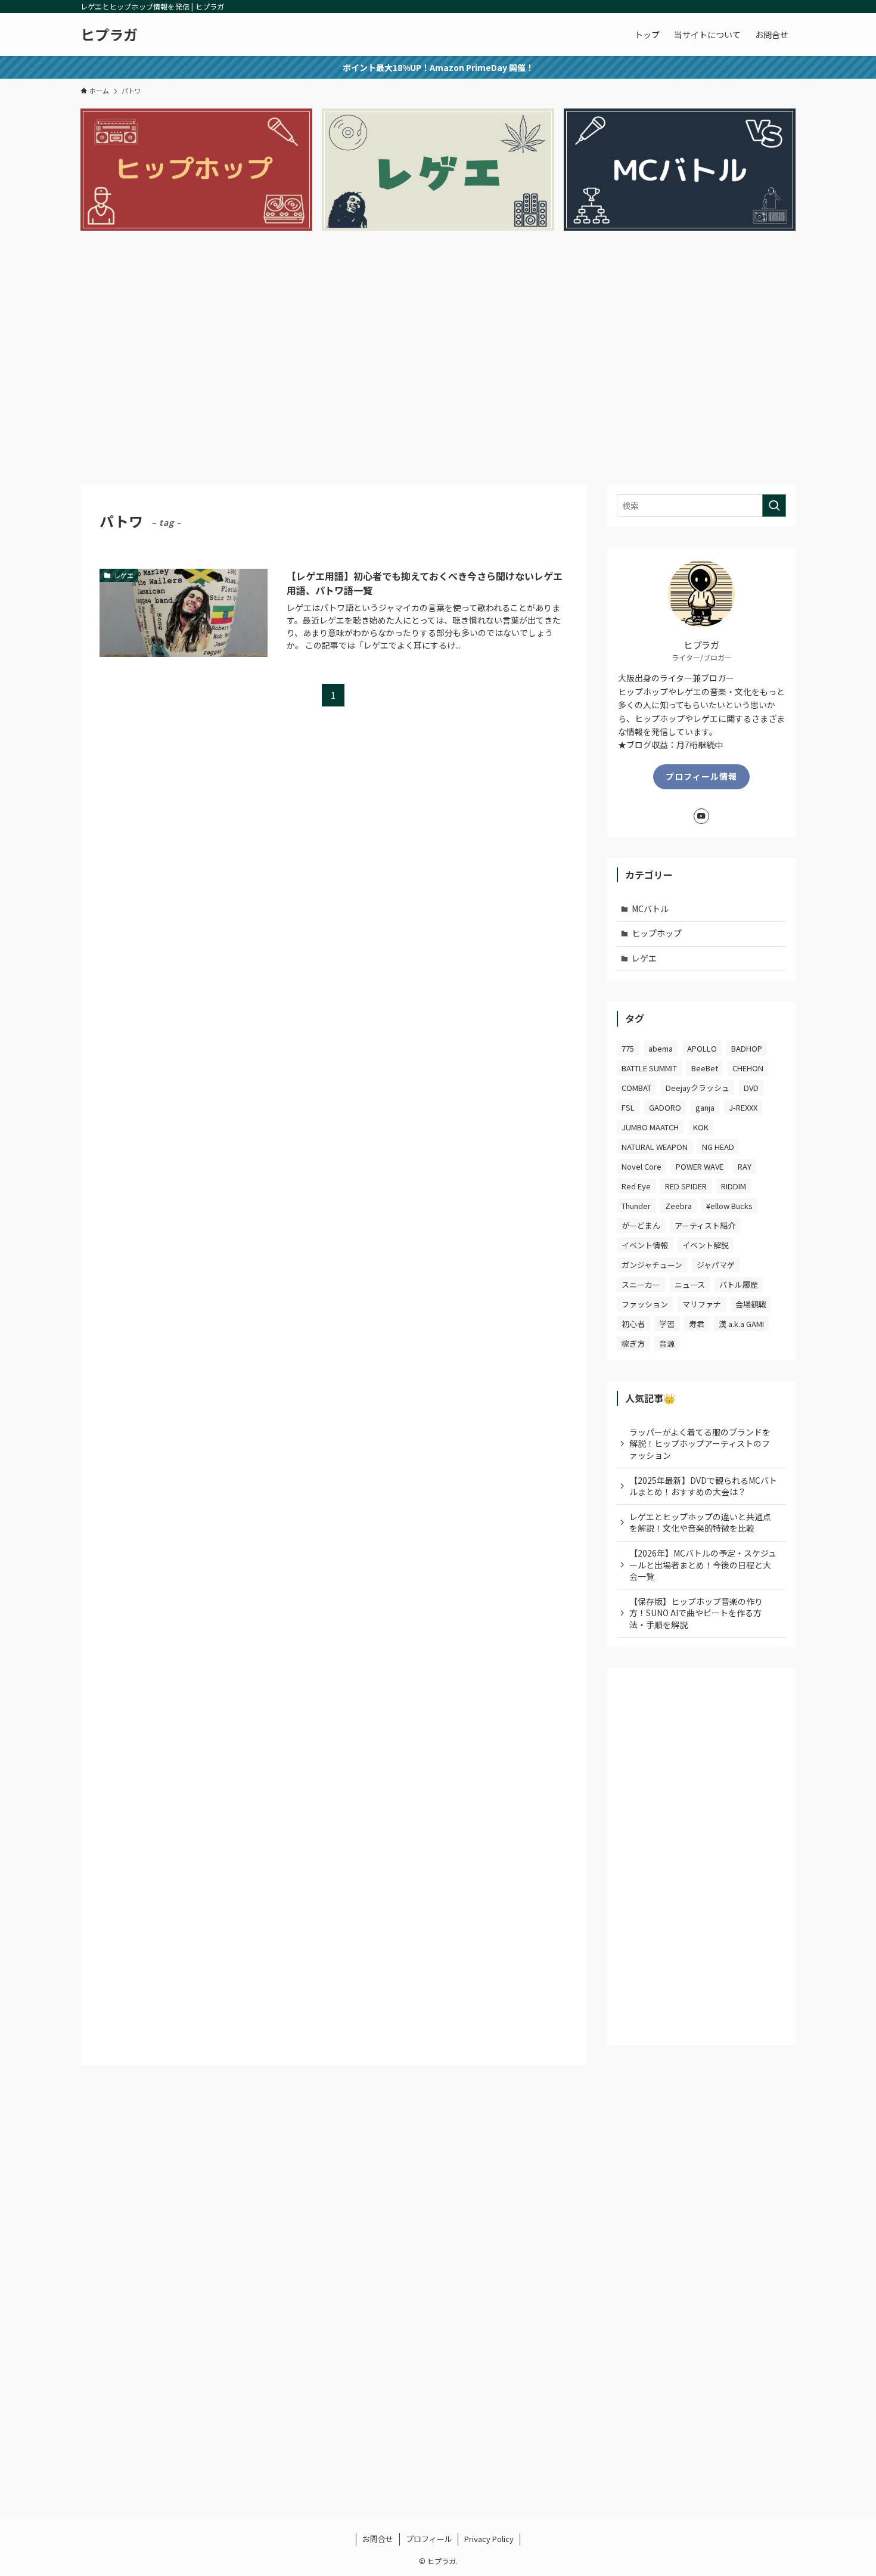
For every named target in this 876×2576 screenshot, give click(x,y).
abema (661, 1048)
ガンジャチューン (652, 1265)
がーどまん (641, 1225)
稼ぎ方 (633, 1343)
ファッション (645, 1304)
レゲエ (644, 958)
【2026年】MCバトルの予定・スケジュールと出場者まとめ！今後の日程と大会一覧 (703, 1565)
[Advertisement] (438, 363)
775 (628, 1048)
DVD (751, 1088)
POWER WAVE (700, 1166)
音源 (667, 1343)
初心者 (633, 1324)
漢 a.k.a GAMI (741, 1324)
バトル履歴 (739, 1284)
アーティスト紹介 (705, 1225)
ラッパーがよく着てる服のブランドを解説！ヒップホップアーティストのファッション (700, 1444)
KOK (701, 1127)
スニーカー (641, 1284)
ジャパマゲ (716, 1265)
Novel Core (642, 1166)
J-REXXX (743, 1107)
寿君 (697, 1324)
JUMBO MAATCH (650, 1127)
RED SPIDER (686, 1186)
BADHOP (747, 1048)
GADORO (665, 1107)
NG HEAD (718, 1147)
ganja (705, 1107)
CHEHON (748, 1068)
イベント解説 (706, 1245)
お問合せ (378, 2539)
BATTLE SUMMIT (649, 1068)
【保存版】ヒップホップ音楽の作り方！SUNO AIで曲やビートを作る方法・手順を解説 (696, 1613)
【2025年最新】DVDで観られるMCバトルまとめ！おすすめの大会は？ (703, 1486)
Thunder (636, 1206)
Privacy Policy (489, 2539)
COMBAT (636, 1088)
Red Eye (636, 1186)
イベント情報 (645, 1245)
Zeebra (678, 1206)
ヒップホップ (657, 933)
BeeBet (705, 1068)
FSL (628, 1107)
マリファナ (702, 1304)
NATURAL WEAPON (655, 1147)
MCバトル (650, 909)
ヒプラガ (109, 35)
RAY (745, 1166)
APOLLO (702, 1048)
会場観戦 (751, 1304)
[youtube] (701, 816)
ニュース (690, 1284)
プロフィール (429, 2539)
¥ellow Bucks (729, 1206)
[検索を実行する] (774, 506)
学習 (667, 1324)
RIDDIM (734, 1186)
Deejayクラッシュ (698, 1088)
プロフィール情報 (701, 776)
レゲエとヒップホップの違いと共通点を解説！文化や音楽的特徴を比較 (700, 1523)
